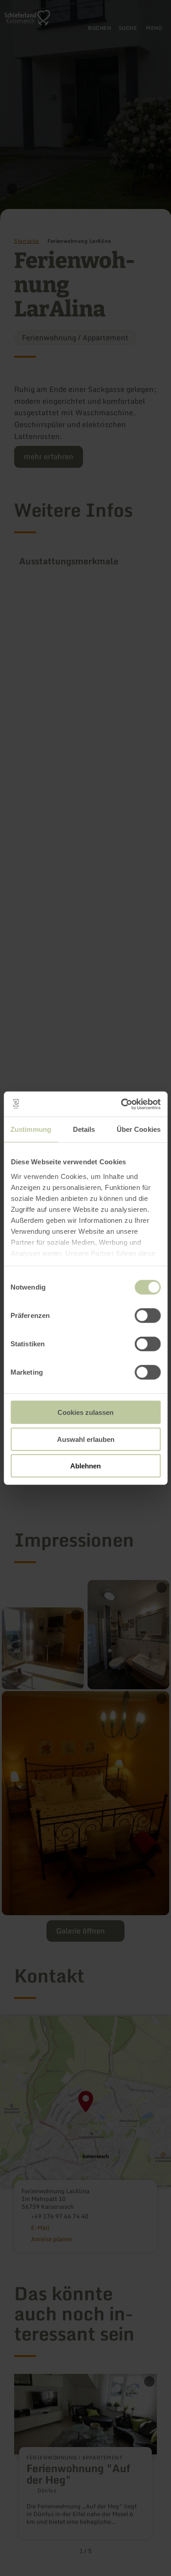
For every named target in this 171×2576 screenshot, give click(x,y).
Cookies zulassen (85, 1412)
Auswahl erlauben (86, 1439)
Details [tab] (84, 1129)
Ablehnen (85, 1466)
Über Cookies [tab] (139, 1129)
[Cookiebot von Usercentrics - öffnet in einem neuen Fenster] (122, 1104)
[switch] (148, 1316)
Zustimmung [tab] (31, 1129)
